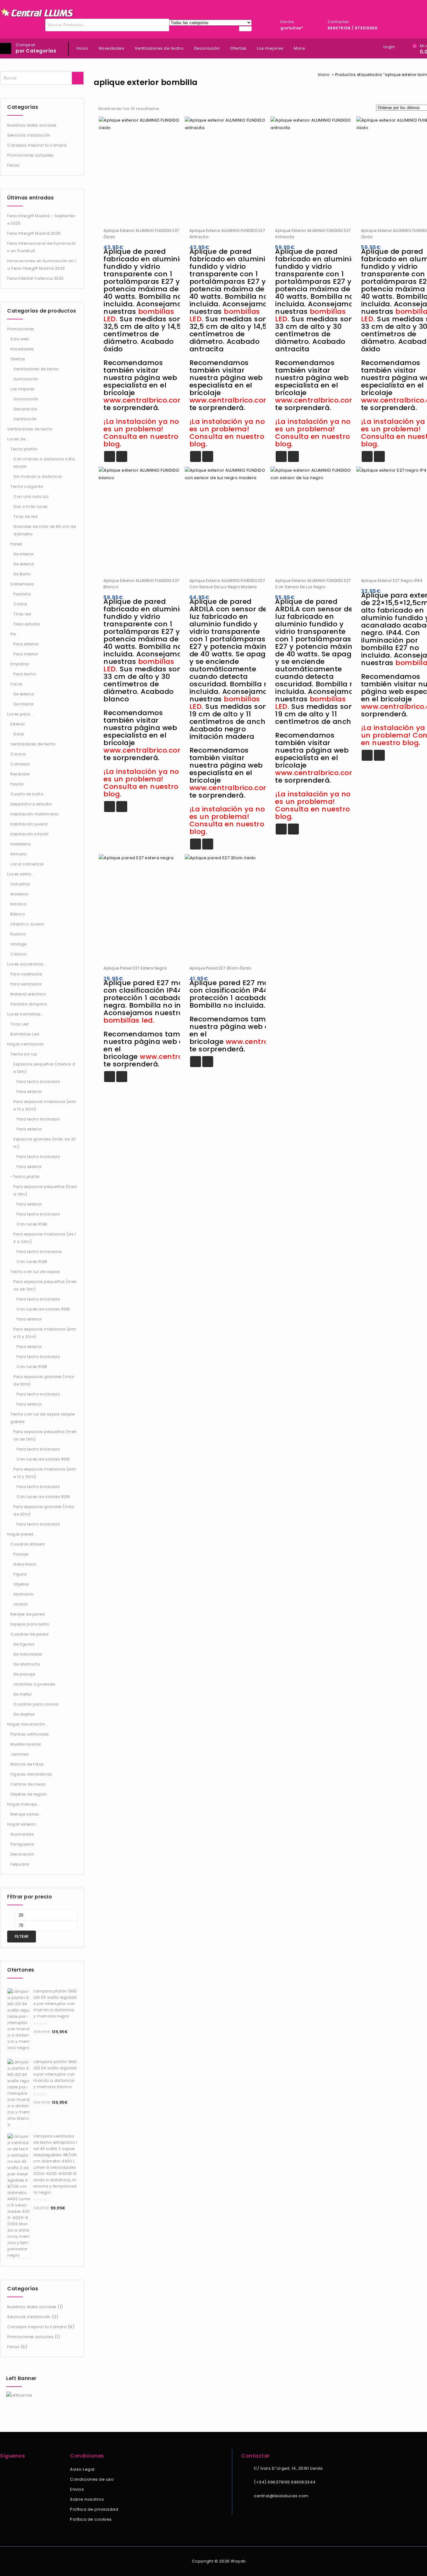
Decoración (207, 48)
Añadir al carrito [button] (110, 456)
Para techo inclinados (39, 1252)
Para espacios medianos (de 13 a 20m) (45, 1238)
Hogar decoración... (28, 1724)
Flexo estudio (27, 624)
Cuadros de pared (29, 1634)
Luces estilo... (21, 874)
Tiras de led (25, 516)
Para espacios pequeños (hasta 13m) (45, 1190)
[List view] (179, 109)
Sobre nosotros (87, 2499)
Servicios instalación (29, 135)
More (299, 48)
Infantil (21, 1604)
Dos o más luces (31, 506)
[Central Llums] (37, 13)
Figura (20, 1574)
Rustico (18, 934)
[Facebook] (4, 2470)
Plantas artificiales (30, 1734)
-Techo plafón (25, 1177)
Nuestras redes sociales (32, 125)
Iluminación (26, 379)
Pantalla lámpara (29, 1004)
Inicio (82, 48)
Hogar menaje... (24, 1804)
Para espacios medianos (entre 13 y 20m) (45, 1105)
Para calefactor (26, 974)
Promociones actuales (30, 155)
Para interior (26, 654)
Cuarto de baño (27, 794)
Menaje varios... (26, 1814)
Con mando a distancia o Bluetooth (44, 463)
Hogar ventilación (26, 1044)
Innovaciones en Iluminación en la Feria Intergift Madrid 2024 (41, 265)
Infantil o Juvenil (27, 924)
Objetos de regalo (29, 1794)
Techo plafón (24, 449)
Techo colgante (27, 486)
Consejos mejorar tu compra (37, 145)
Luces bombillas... (26, 1014)
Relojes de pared (28, 1614)
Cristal (20, 604)
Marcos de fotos (27, 1764)
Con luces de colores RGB (43, 1309)
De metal (23, 1694)
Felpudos (20, 1864)
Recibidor (20, 774)
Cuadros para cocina (36, 1704)
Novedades (112, 48)
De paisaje (24, 1674)
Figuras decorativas (31, 1774)
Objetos (21, 1584)
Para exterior (26, 644)
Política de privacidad (94, 2509)
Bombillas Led (25, 1034)
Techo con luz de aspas (35, 1272)
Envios (77, 2489)
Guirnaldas (22, 1834)
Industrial (20, 884)
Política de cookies (91, 2519)
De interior (24, 554)
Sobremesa (22, 584)
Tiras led (22, 614)
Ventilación (25, 419)
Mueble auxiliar (26, 1744)
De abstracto (27, 1664)
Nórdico (18, 904)
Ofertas (238, 48)
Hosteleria (20, 844)
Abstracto (24, 1594)
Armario (19, 854)
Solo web (20, 339)
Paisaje (21, 1554)
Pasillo (17, 784)
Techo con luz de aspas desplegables (43, 1418)
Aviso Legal (82, 2469)
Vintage (18, 944)
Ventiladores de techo (159, 48)
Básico (18, 914)
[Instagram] (12, 2470)
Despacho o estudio (31, 804)
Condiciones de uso (92, 2479)
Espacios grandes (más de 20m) (45, 1143)
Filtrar (22, 1936)
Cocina (18, 754)
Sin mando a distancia (38, 476)
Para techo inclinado (38, 1082)
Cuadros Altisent (28, 1544)
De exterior (24, 564)
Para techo (25, 674)
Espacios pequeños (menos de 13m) (44, 1068)
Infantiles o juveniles (34, 1684)
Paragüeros (22, 1844)
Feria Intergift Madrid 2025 (34, 233)
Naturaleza (25, 1564)
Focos (17, 684)
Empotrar (20, 664)
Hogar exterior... (23, 1824)
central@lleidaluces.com (281, 2496)
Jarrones (19, 1754)
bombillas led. (129, 1020)
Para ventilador (26, 984)
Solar (19, 734)
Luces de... (18, 439)
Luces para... (20, 714)
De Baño (22, 574)
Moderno (19, 894)
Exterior (18, 724)
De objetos (24, 1714)
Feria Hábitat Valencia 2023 (35, 278)
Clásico (18, 954)
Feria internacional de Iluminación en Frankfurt (41, 247)
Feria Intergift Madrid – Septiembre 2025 (41, 220)
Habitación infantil (30, 834)
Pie (13, 634)
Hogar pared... (22, 1534)
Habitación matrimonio (35, 814)
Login (389, 47)
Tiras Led (20, 1024)
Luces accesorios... (27, 964)
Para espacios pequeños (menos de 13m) (45, 1285)
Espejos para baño (30, 1624)
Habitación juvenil (29, 824)
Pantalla (22, 594)
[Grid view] (168, 109)
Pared (16, 544)
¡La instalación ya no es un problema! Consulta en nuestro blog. (141, 433)
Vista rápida (122, 456)
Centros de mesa (28, 1784)
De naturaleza (28, 1654)
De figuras (24, 1644)
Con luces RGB (32, 1224)
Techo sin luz (24, 1054)
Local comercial (27, 864)
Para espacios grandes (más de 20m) (44, 1380)
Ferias (13, 165)
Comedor (20, 764)
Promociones (21, 329)
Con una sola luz (31, 496)
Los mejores (270, 48)
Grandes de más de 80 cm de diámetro (45, 530)
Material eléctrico (28, 994)
